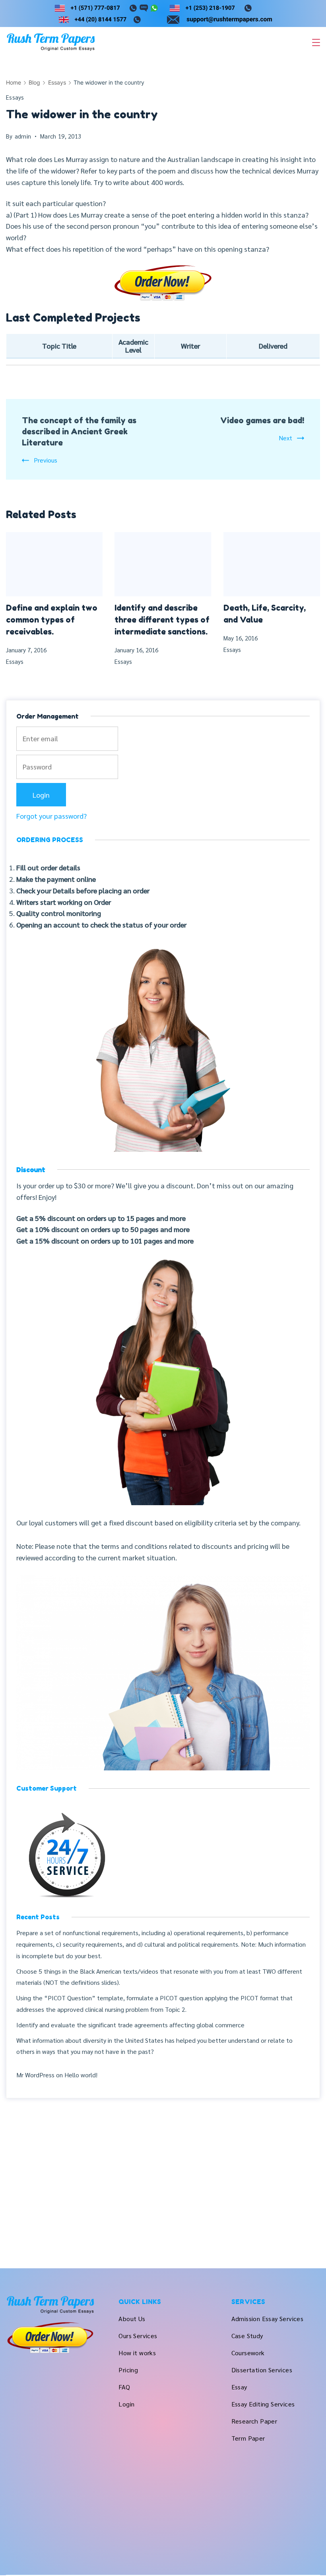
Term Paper (248, 2438)
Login (126, 2404)
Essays (15, 97)
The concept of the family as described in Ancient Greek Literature (79, 432)
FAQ (124, 2387)
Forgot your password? (51, 816)
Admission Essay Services (268, 2319)
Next (285, 438)
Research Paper (254, 2421)
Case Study (247, 2336)
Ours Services (138, 2336)
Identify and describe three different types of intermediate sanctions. (162, 620)
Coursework (248, 2353)
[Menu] (316, 42)
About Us (132, 2319)
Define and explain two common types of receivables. (52, 620)
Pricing (128, 2370)
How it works (137, 2353)
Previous (46, 460)
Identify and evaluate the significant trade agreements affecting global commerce (130, 2025)
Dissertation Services (262, 2370)
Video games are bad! (262, 420)
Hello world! (81, 2075)
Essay (239, 2387)
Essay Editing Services (263, 2404)
